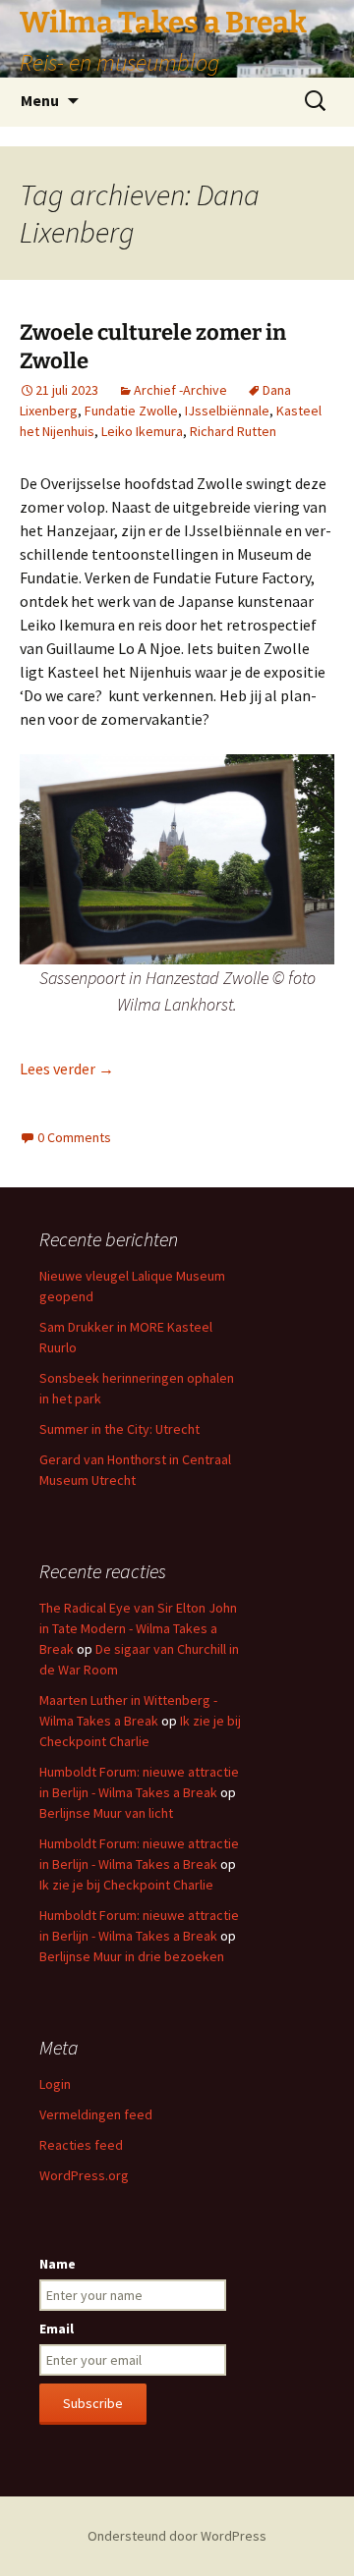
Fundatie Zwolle (131, 411)
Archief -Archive (180, 390)
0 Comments (74, 1137)
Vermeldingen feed (96, 2114)
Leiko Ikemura (142, 431)
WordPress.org (84, 2175)
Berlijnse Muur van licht (106, 1813)
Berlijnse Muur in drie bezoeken (132, 1956)
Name (58, 2264)
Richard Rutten (233, 431)
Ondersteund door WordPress (177, 2536)
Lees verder (67, 1069)
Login (55, 2084)
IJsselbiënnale (227, 411)
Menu (40, 100)
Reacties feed (81, 2145)
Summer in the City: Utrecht (119, 1429)
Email (57, 2329)
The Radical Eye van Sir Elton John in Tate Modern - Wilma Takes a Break (138, 1628)
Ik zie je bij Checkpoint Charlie (126, 1885)
